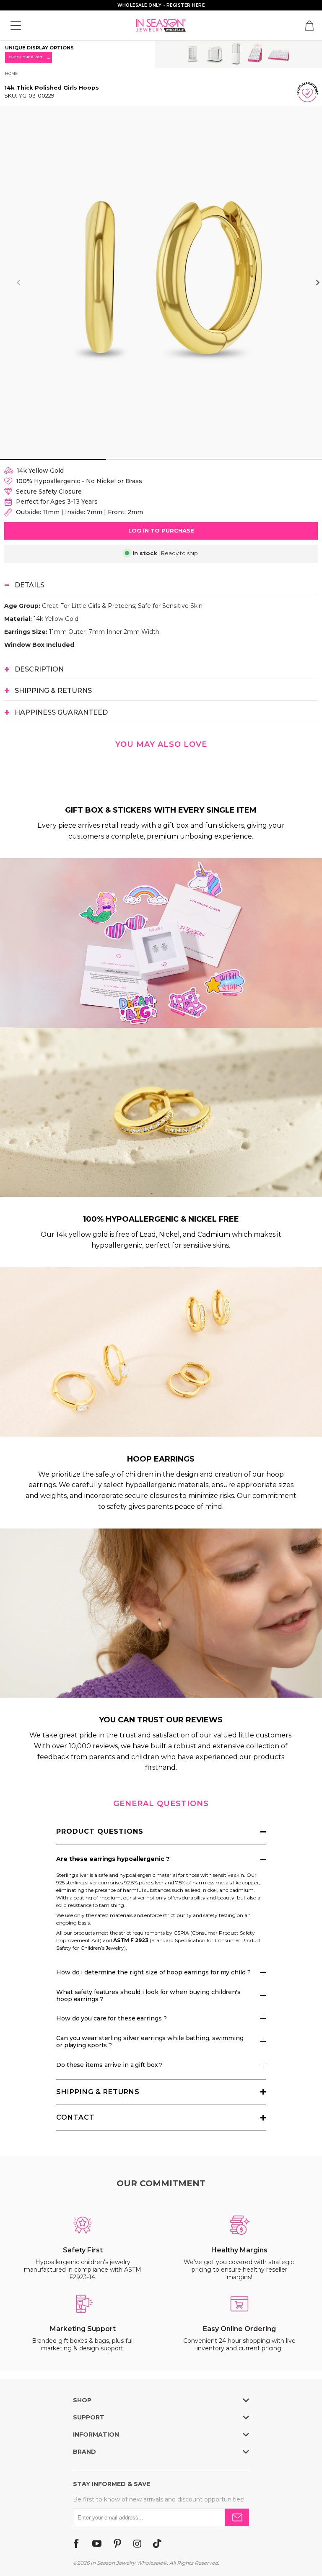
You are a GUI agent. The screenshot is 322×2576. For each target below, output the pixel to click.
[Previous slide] (19, 283)
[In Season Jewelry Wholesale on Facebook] (76, 2544)
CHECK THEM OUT (29, 58)
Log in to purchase (161, 530)
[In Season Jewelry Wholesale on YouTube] (97, 2544)
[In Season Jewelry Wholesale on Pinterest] (117, 2544)
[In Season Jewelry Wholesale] (161, 25)
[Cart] (309, 26)
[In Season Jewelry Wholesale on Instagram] (137, 2544)
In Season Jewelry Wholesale (127, 2563)
